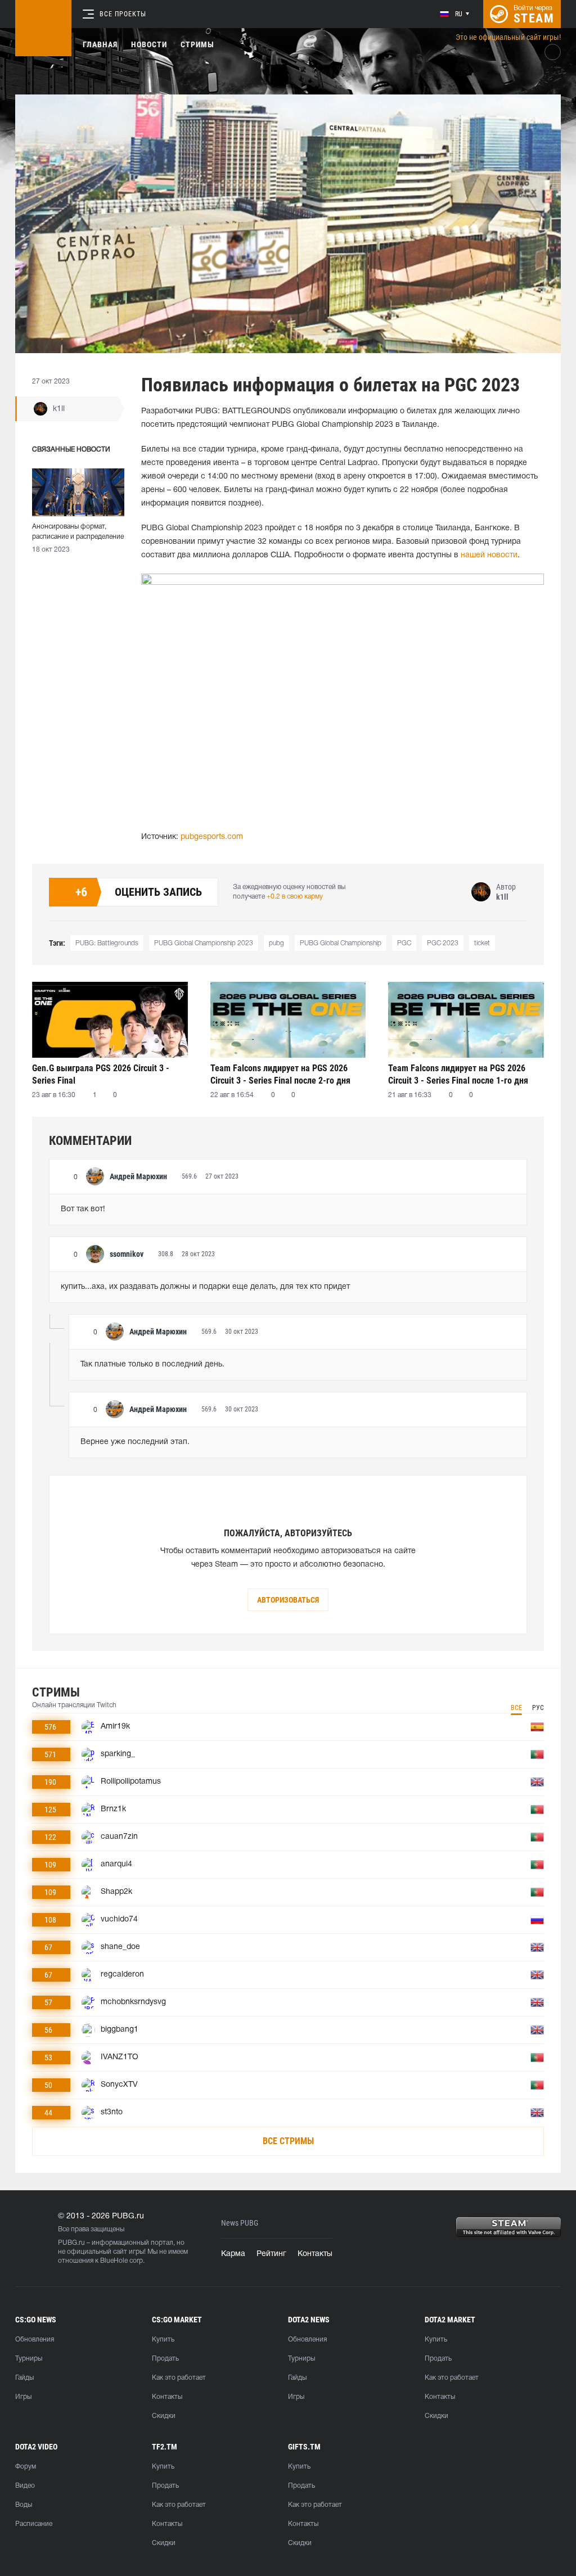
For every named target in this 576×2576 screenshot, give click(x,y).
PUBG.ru (71, 2243)
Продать (165, 2359)
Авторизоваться (288, 1600)
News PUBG (240, 2223)
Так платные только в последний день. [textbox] (152, 1364)
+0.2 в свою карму (295, 897)
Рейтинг (271, 2254)
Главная (100, 44)
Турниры (29, 2359)
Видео (25, 2486)
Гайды (24, 2378)
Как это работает (179, 2378)
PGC (404, 943)
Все (516, 1708)
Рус (538, 1708)
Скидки (164, 2416)
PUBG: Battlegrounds (107, 943)
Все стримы (288, 2141)
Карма (233, 2254)
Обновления (35, 2340)
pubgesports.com (212, 837)
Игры (23, 2397)
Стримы (197, 44)
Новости (149, 44)
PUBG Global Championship (341, 943)
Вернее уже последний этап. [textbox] (135, 1442)
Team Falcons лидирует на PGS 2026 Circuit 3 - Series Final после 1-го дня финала (458, 1074)
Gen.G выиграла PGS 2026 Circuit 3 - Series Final (101, 1074)
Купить (163, 2340)
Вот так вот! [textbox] (83, 1209)
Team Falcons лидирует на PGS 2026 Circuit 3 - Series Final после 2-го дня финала (280, 1074)
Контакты (315, 2254)
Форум (26, 2467)
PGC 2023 (443, 943)
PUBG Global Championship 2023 (204, 943)
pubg (276, 943)
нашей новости (489, 555)
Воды (24, 2505)
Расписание (34, 2524)
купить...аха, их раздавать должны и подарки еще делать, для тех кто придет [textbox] (205, 1287)
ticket (482, 943)
